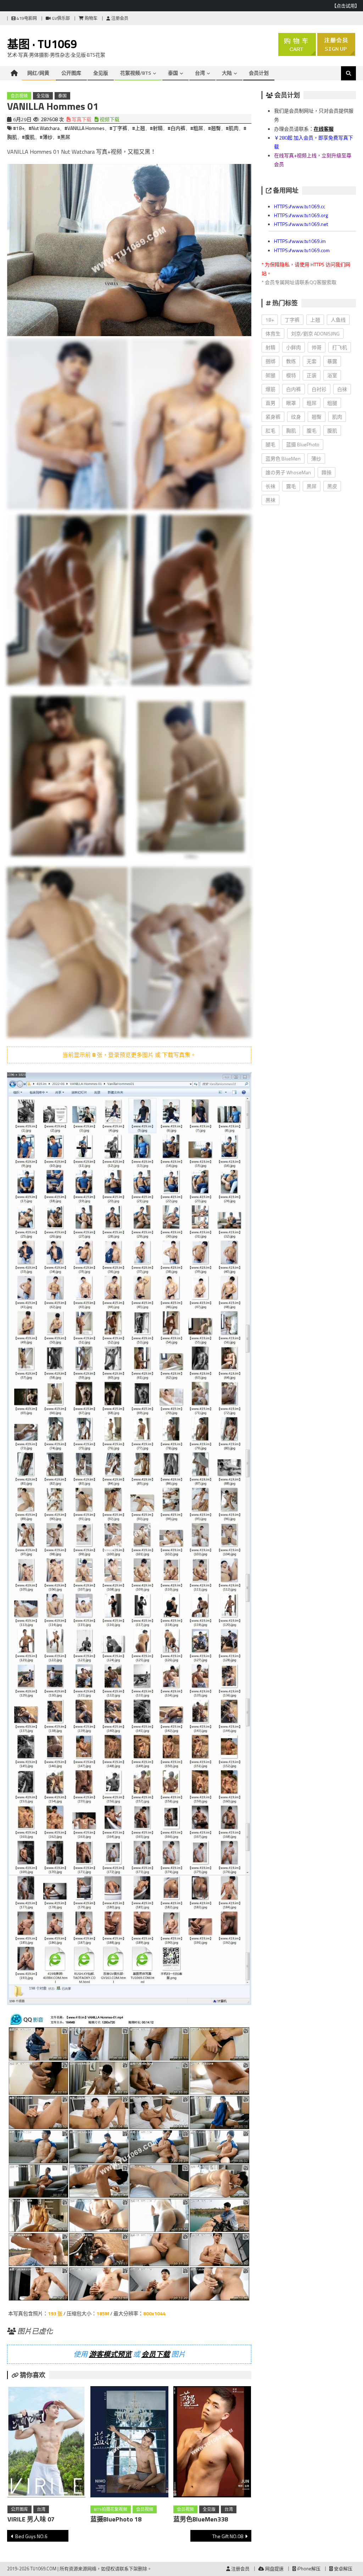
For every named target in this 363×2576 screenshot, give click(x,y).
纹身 (296, 417)
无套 (312, 361)
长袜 (270, 486)
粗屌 (312, 403)
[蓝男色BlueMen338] (212, 2443)
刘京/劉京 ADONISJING (315, 333)
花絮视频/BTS (136, 73)
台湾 (200, 73)
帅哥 (317, 347)
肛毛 (270, 431)
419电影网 (26, 18)
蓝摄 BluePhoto (303, 444)
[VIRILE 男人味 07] (46, 2443)
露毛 (291, 486)
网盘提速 (274, 2569)
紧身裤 (273, 417)
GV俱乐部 (60, 18)
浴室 (332, 375)
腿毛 (270, 444)
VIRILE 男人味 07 (31, 2519)
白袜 (342, 389)
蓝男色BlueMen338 (201, 2519)
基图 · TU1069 (42, 44)
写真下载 (81, 119)
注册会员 (119, 18)
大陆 (227, 73)
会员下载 (156, 2354)
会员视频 (19, 96)
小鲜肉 (294, 347)
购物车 (91, 18)
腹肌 (332, 431)
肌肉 (337, 417)
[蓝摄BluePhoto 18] (129, 2443)
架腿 (270, 375)
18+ (270, 320)
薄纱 (316, 458)
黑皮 (332, 486)
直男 (270, 403)
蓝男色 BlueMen (283, 458)
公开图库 (71, 73)
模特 (291, 375)
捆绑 (270, 361)
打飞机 (340, 347)
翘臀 (317, 417)
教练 (291, 361)
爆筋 (270, 389)
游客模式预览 (110, 2354)
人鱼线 (338, 320)
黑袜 (270, 500)
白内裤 (294, 389)
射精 (270, 347)
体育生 (273, 333)
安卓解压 (343, 2569)
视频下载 (109, 119)
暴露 (332, 361)
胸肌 (291, 431)
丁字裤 (292, 320)
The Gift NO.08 (228, 2536)
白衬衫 (319, 389)
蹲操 (326, 472)
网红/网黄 (38, 73)
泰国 (173, 73)
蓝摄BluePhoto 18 (116, 2519)
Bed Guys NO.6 (31, 2536)
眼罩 (291, 403)
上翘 (315, 320)
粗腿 (332, 403)
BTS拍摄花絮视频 (111, 2509)
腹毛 (312, 431)
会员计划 (259, 73)
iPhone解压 (308, 2569)
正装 (312, 375)
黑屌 (312, 486)
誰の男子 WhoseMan (288, 472)
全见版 (101, 73)
